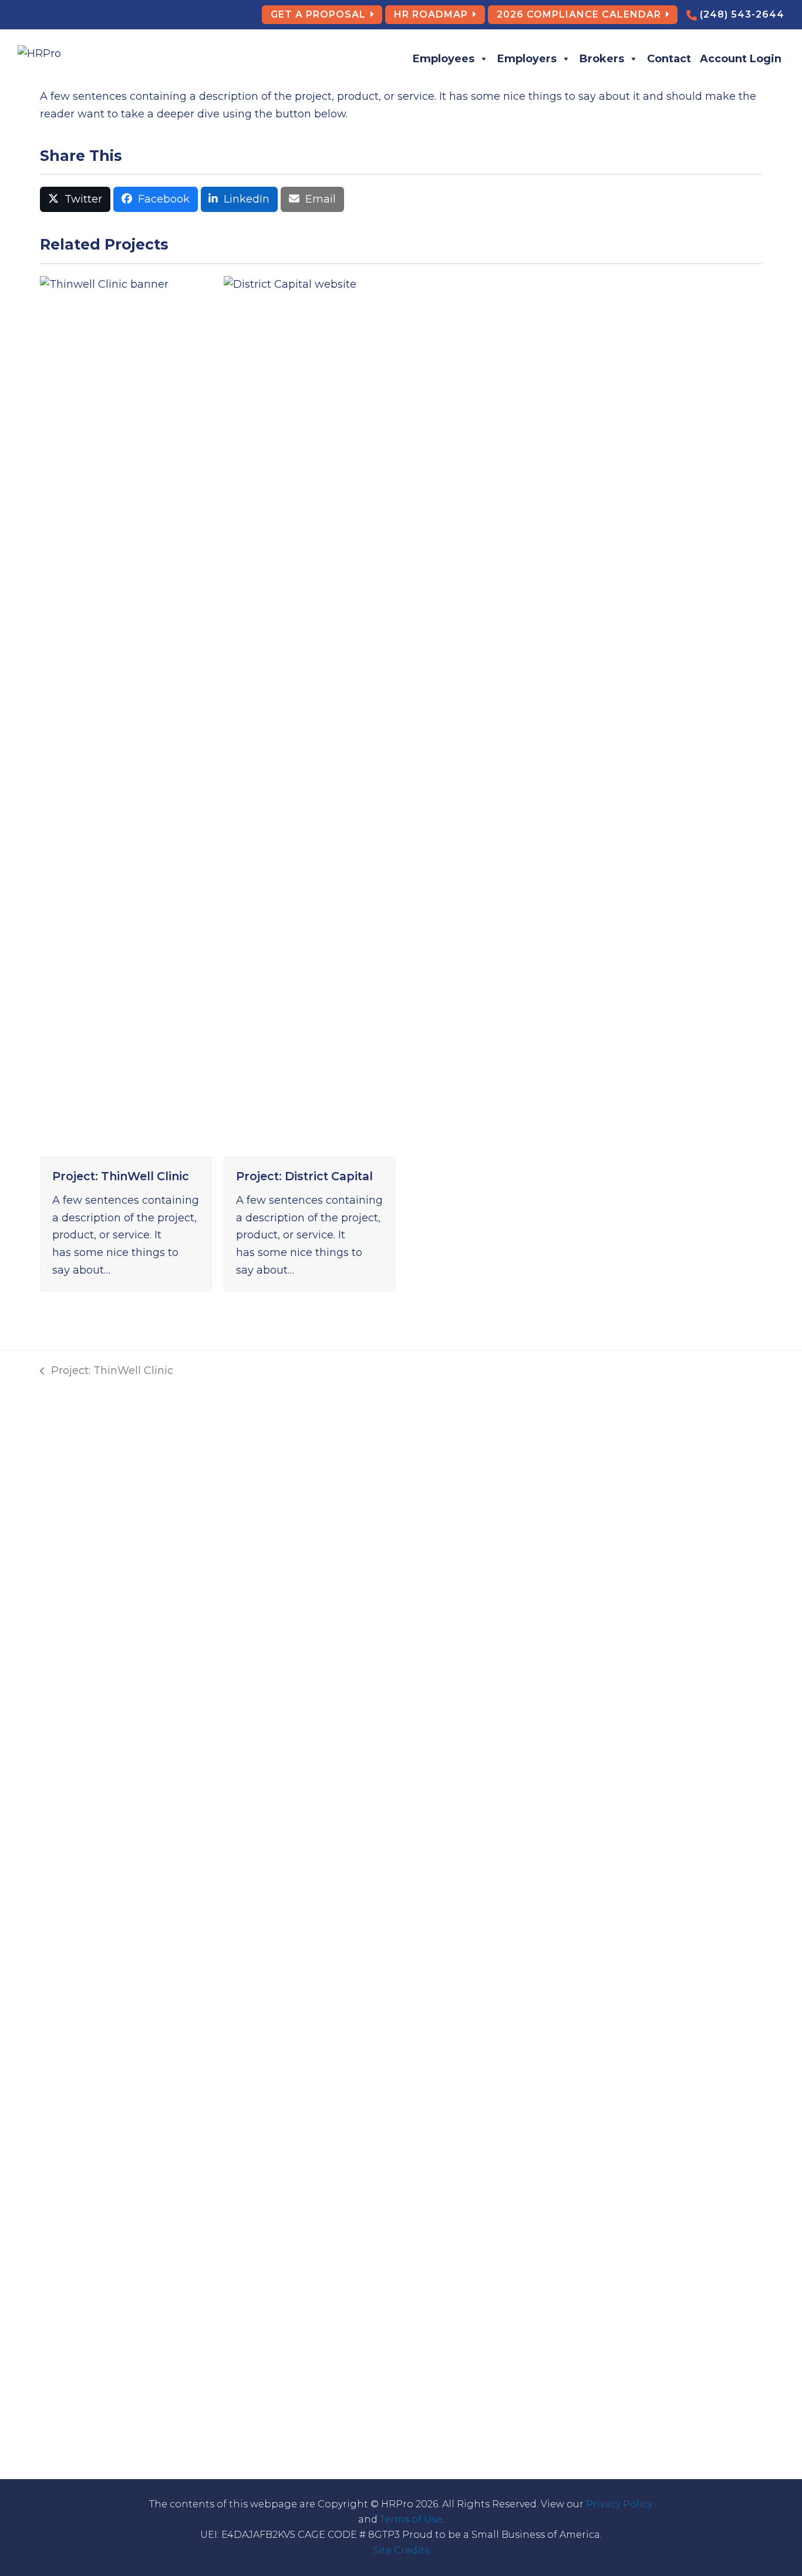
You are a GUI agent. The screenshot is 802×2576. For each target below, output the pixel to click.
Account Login (741, 59)
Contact (669, 59)
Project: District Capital (304, 1176)
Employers (527, 59)
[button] (75, 200)
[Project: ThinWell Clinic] (126, 715)
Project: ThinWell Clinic (121, 1176)
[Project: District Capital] (309, 715)
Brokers (602, 59)
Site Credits (401, 2550)
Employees (444, 59)
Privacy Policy (619, 2504)
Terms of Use (411, 2519)
